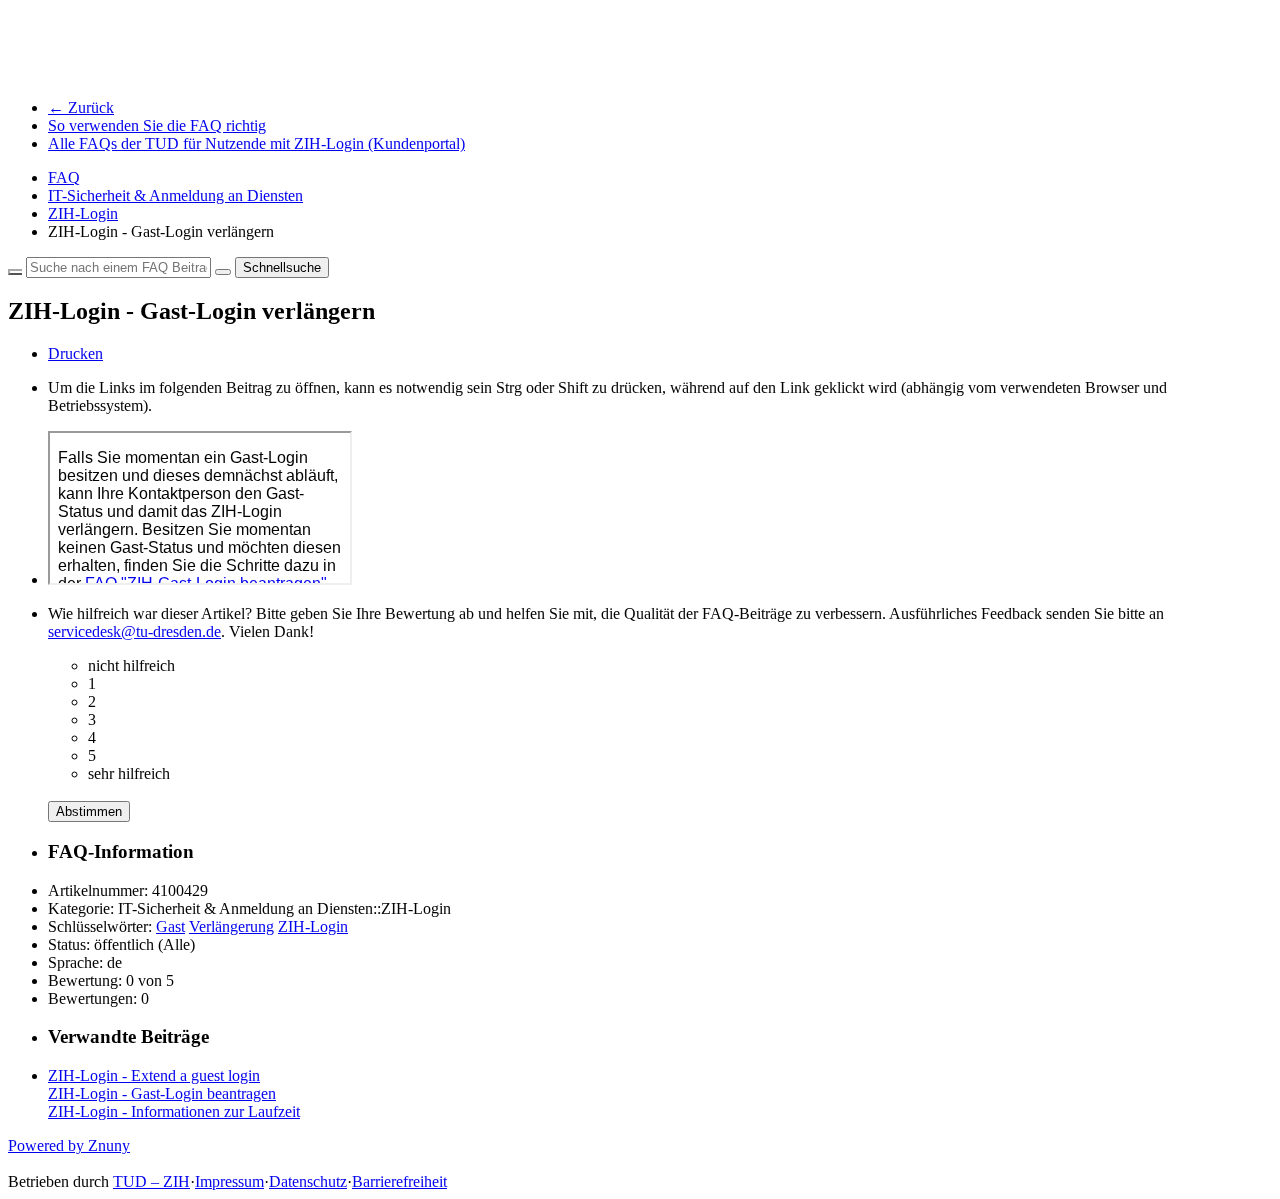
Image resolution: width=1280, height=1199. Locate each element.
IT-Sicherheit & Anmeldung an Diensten (175, 195)
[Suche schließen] (15, 272)
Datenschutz (308, 1181)
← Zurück (81, 107)
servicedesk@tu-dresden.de (134, 631)
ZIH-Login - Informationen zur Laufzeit (174, 1111)
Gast (170, 926)
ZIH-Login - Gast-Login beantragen (162, 1093)
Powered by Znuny (69, 1145)
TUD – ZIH (151, 1181)
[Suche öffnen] (223, 272)
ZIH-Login (83, 213)
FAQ (64, 177)
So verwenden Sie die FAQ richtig (157, 125)
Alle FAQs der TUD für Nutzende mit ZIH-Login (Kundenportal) (256, 143)
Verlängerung (231, 926)
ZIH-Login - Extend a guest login (154, 1075)
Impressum (229, 1181)
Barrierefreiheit (399, 1181)
